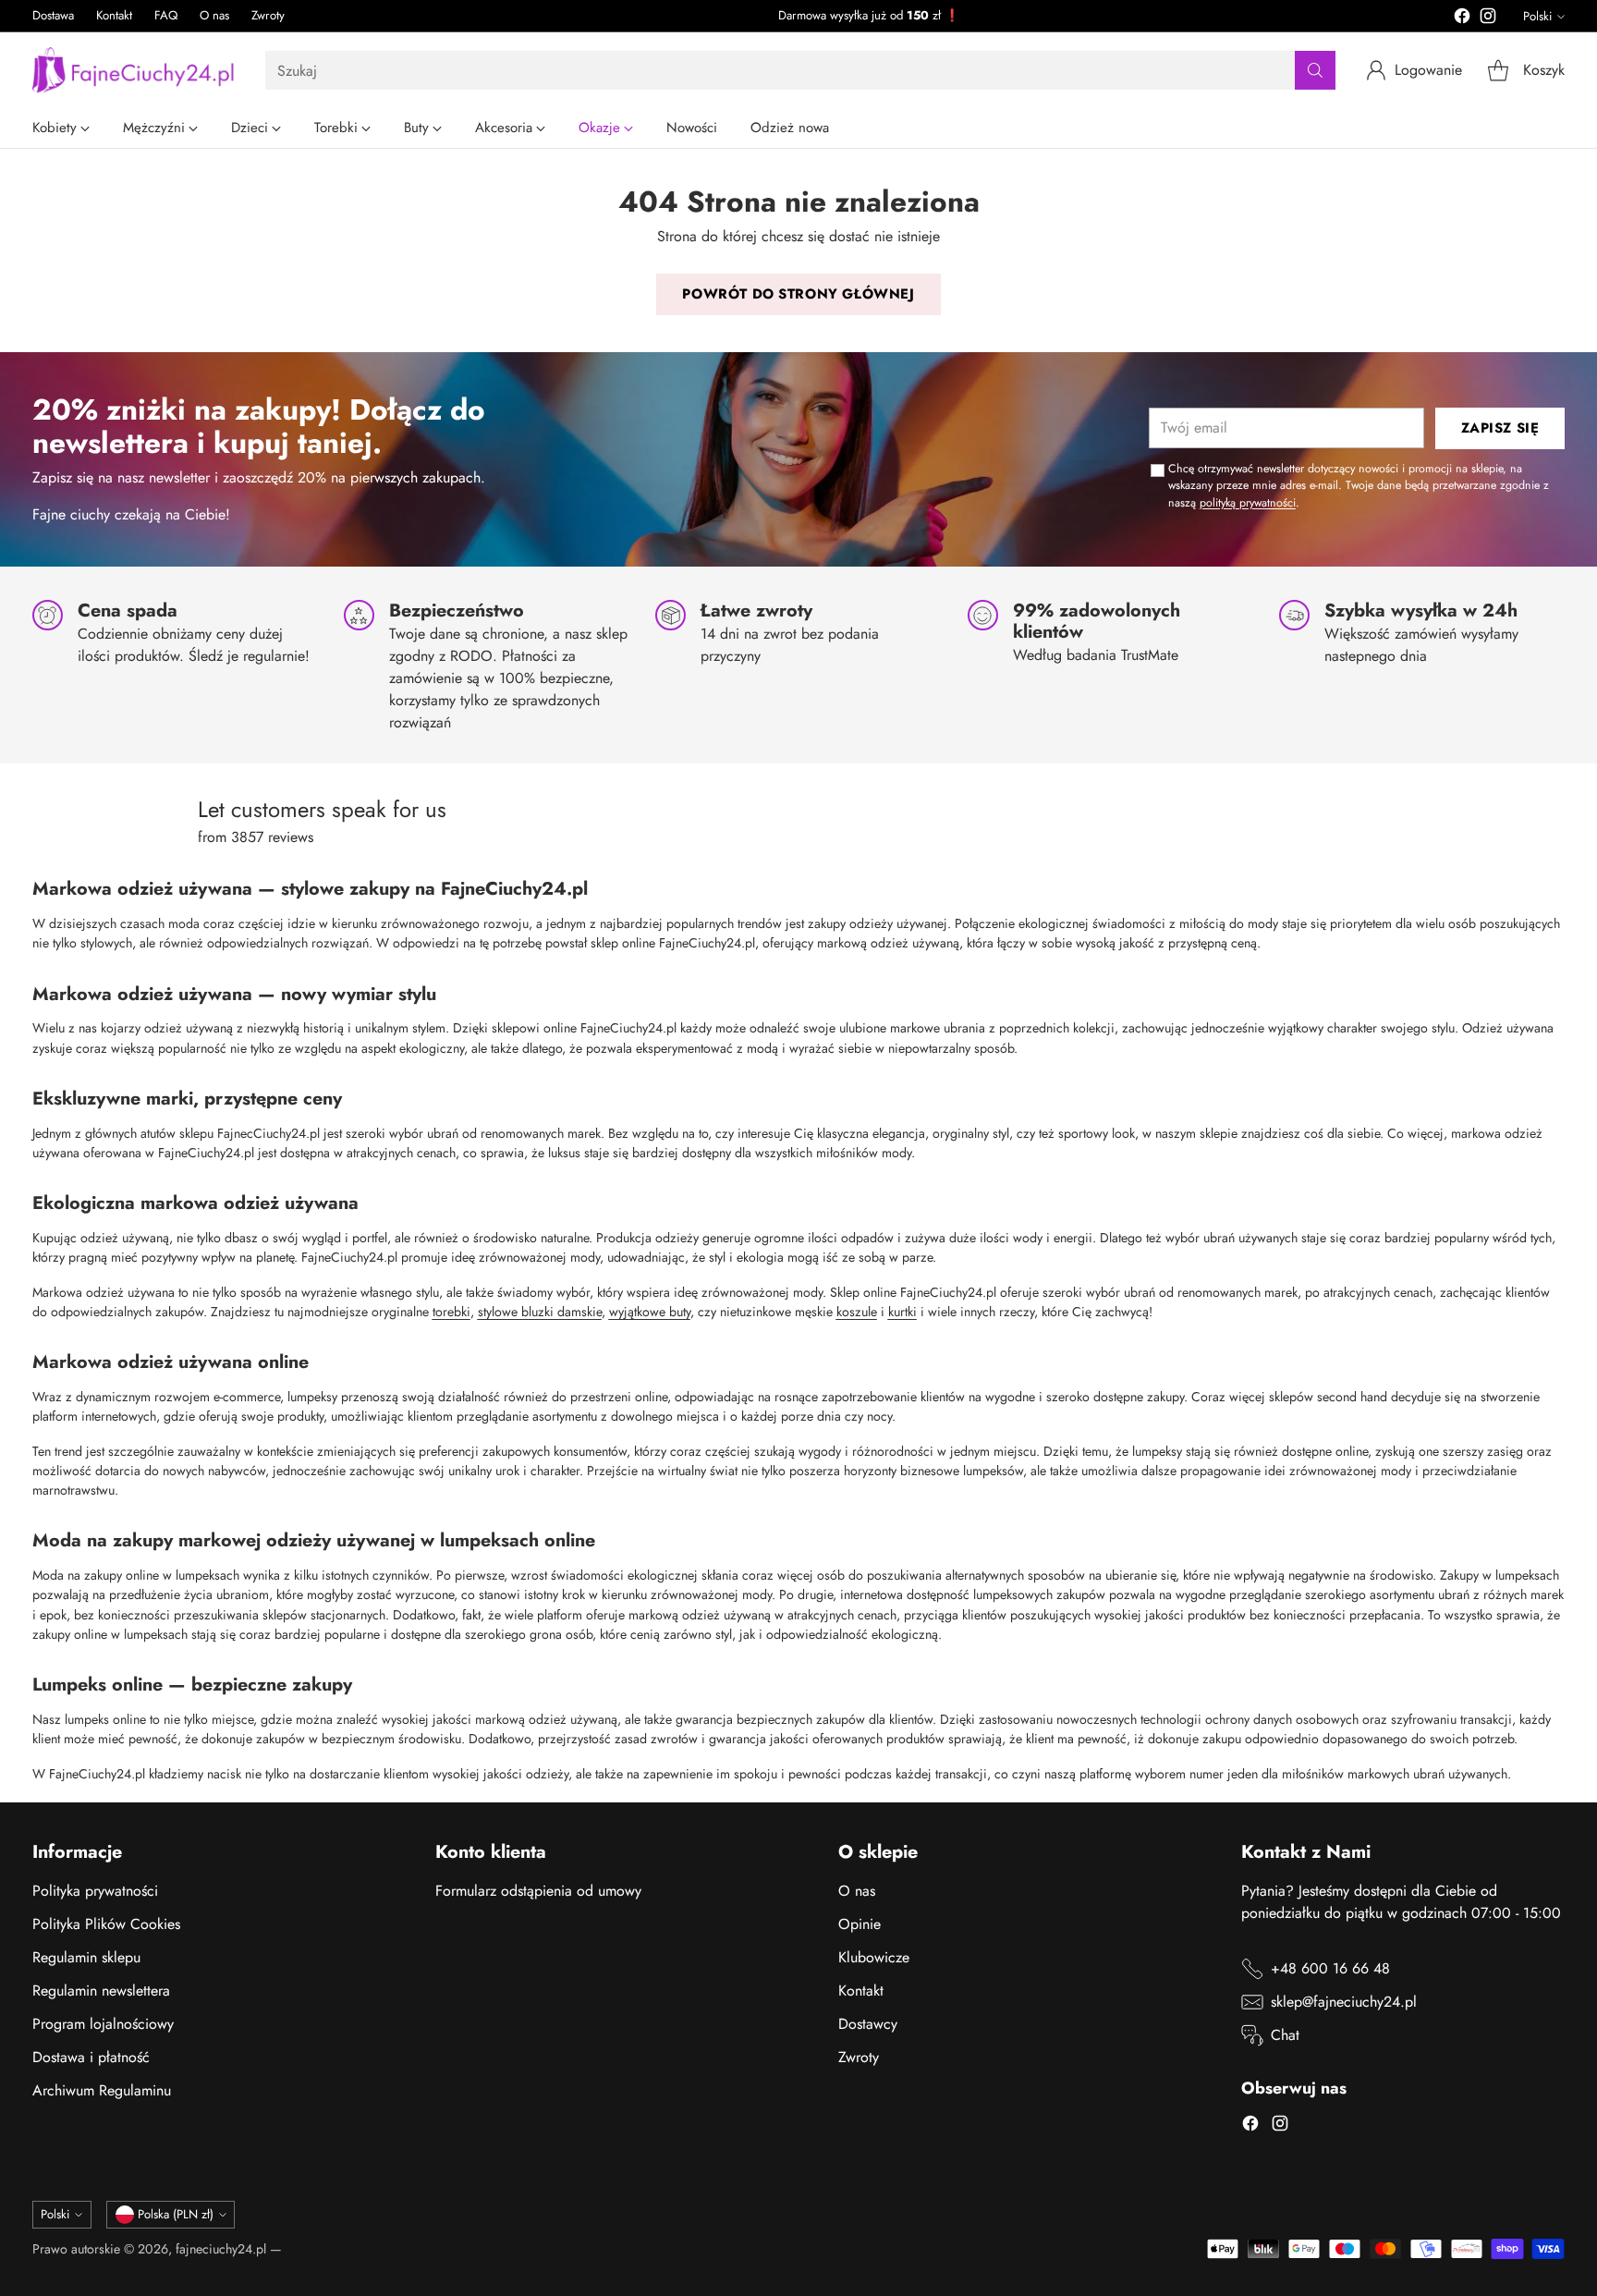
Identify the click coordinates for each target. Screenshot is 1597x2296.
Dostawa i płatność (91, 2057)
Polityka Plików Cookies (106, 1924)
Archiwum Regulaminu (102, 2090)
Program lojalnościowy (103, 2024)
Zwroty (859, 2057)
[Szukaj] (1315, 70)
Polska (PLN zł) (176, 2214)
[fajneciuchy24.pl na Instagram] (1488, 19)
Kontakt (861, 1991)
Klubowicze (874, 1957)
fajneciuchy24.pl (221, 2249)
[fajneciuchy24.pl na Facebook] (1462, 19)
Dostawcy (868, 2024)
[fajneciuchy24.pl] (134, 70)
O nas (857, 1891)
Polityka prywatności (95, 1891)
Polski (1537, 16)
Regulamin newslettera (101, 1991)
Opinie (859, 1924)
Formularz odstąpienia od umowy (538, 1891)
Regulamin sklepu (86, 1957)
